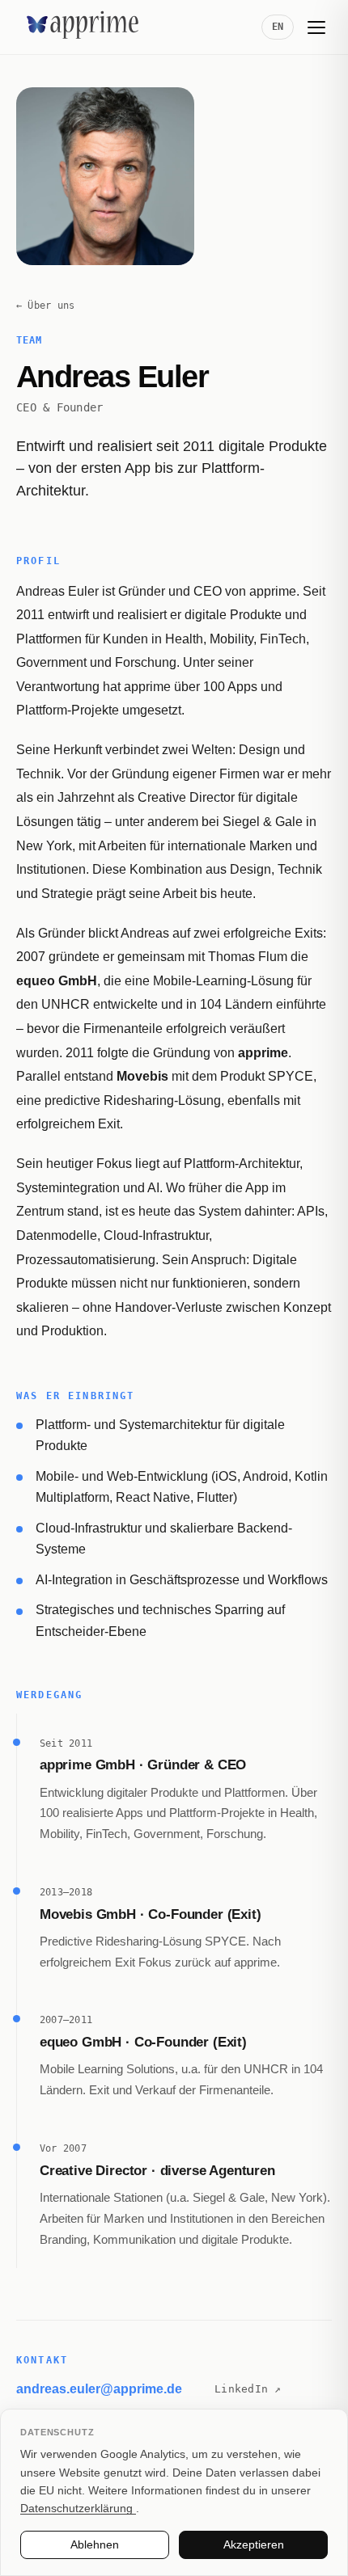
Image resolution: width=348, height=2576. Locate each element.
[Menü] (316, 27)
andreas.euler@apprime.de (99, 2389)
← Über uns (46, 305)
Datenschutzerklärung (78, 2508)
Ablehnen (95, 2544)
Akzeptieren (254, 2544)
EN (278, 27)
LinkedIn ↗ (248, 2389)
